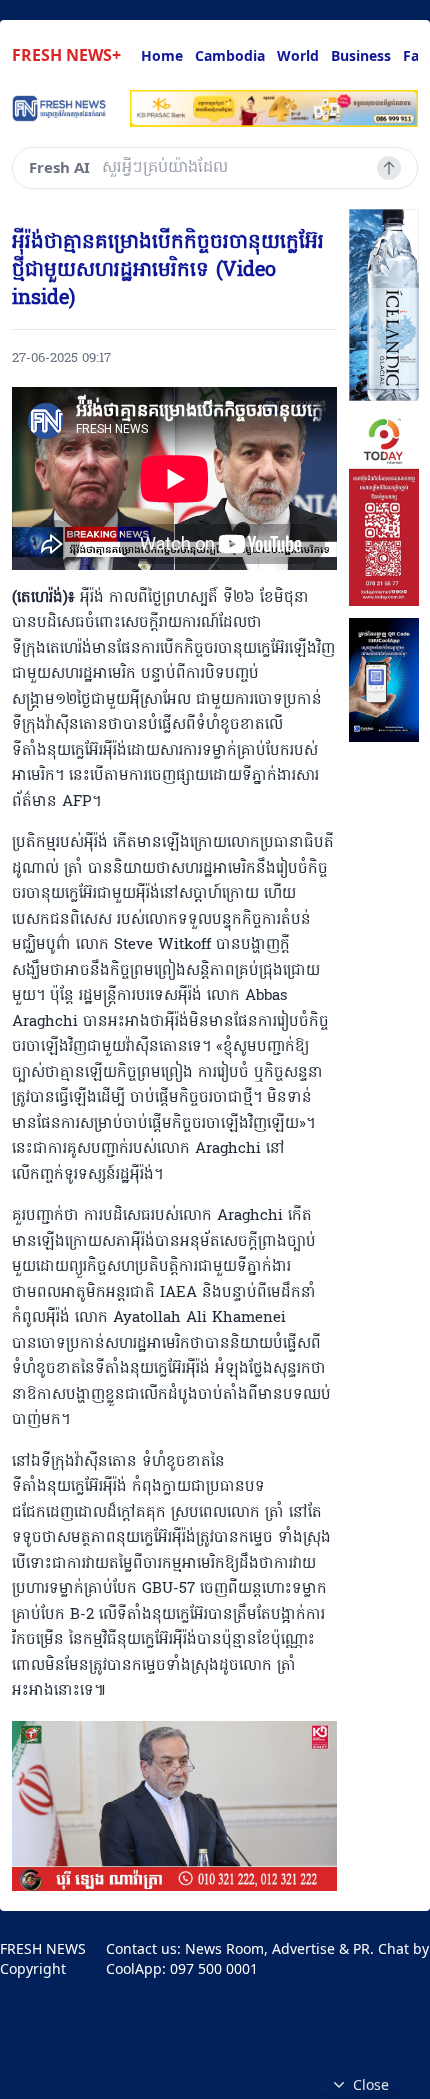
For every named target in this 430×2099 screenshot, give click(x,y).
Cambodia (230, 55)
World (298, 55)
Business (361, 55)
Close (371, 2084)
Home (162, 55)
